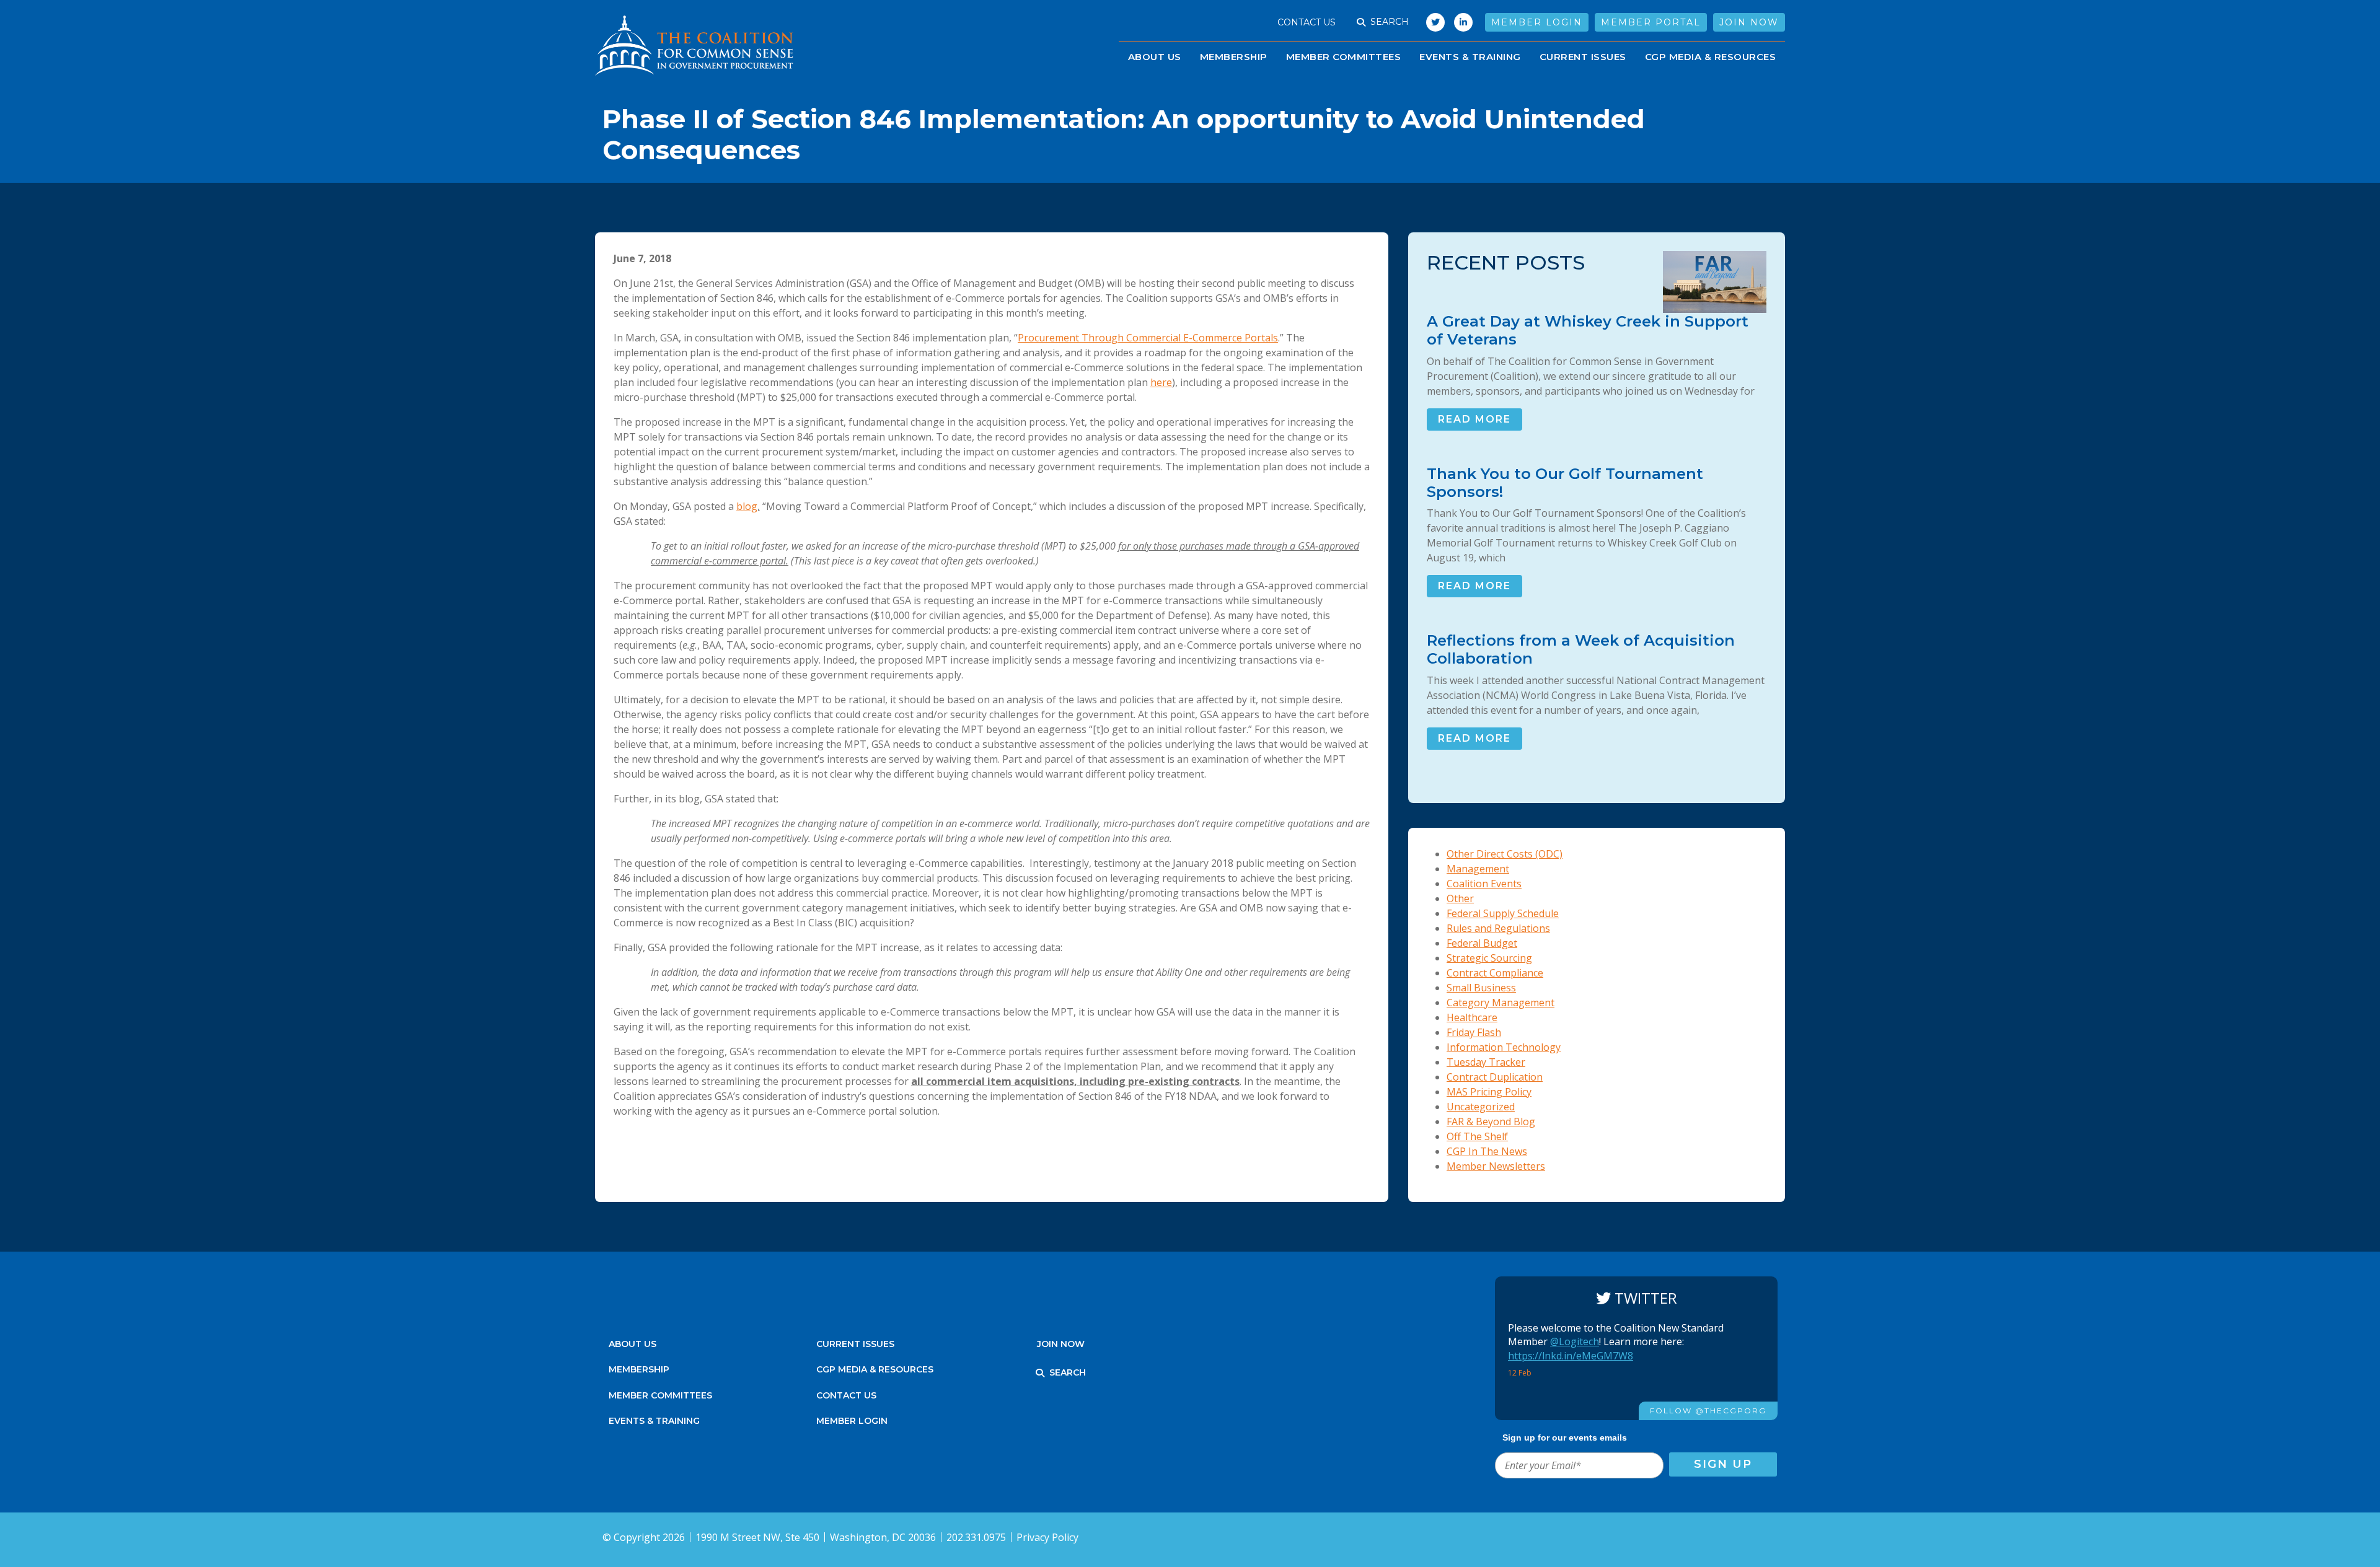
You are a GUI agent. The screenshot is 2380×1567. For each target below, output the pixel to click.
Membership (1234, 57)
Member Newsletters (1496, 1166)
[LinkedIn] (1463, 22)
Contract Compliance (1495, 973)
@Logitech (1575, 1341)
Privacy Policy (1047, 1537)
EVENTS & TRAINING (1470, 57)
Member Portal (1651, 22)
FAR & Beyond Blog (1491, 1121)
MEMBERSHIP (639, 1369)
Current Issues (1583, 57)
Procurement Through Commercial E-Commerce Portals (1148, 338)
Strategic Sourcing (1489, 958)
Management (1478, 869)
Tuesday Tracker (1486, 1062)
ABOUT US (1155, 57)
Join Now (1749, 22)
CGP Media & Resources (1711, 57)
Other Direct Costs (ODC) (1505, 854)
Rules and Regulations (1498, 928)
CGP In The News (1487, 1151)
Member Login (1537, 22)
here (1161, 382)
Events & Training (654, 1421)
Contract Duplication (1495, 1077)
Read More (1474, 419)
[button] (1361, 22)
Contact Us (1307, 22)
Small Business (1481, 988)
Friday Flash (1474, 1032)
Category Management (1501, 1003)
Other (1460, 898)
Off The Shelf (1477, 1136)
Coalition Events (1484, 884)
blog (747, 506)
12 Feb (1521, 1373)
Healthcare (1472, 1017)
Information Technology (1504, 1047)
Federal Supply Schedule (1503, 913)
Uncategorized (1481, 1107)
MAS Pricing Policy (1489, 1092)
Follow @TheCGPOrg (1708, 1411)
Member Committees (1344, 57)
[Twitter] (1432, 22)
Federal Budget (1482, 943)
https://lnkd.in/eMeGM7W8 (1571, 1356)
